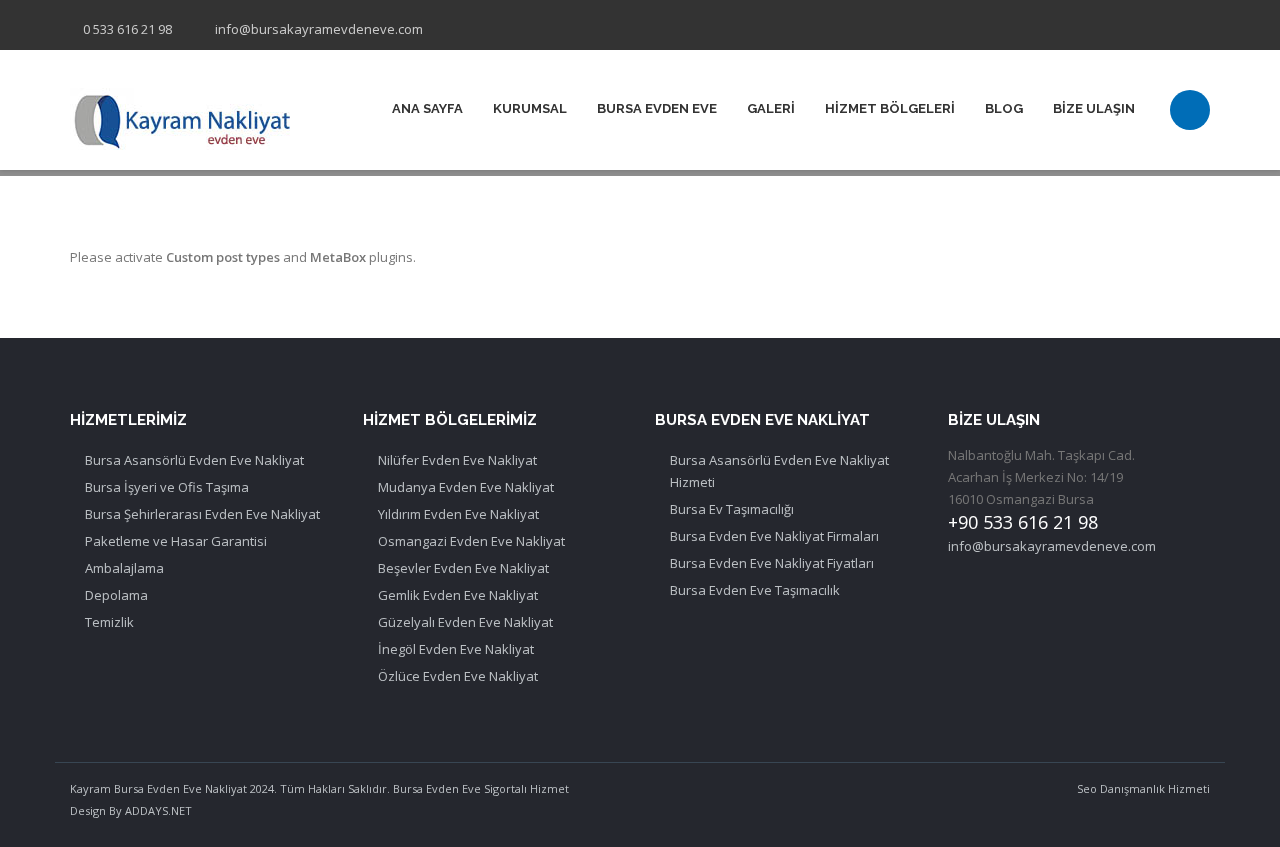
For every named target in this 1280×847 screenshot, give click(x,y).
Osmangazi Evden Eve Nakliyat (471, 541)
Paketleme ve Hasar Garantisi (176, 541)
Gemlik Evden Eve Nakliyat (458, 595)
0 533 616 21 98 (127, 29)
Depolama (116, 595)
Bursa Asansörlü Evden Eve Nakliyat (194, 460)
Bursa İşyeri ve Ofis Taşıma (167, 487)
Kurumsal (530, 108)
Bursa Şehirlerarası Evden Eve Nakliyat (202, 514)
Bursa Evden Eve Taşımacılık (755, 590)
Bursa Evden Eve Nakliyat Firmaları (774, 536)
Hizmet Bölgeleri (890, 108)
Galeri (771, 108)
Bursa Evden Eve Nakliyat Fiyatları (772, 563)
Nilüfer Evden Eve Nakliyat (457, 460)
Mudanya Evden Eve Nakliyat (466, 487)
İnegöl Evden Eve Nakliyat (456, 649)
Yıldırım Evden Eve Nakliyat (458, 514)
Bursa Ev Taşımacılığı (732, 509)
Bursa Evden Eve (657, 108)
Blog (1004, 108)
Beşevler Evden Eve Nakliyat (463, 568)
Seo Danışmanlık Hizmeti (1143, 788)
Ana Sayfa (427, 108)
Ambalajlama (124, 568)
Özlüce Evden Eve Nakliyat (458, 676)
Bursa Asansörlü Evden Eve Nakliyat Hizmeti (779, 471)
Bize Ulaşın (1094, 108)
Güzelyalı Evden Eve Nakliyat (465, 622)
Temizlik (109, 622)
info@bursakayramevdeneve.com (319, 29)
